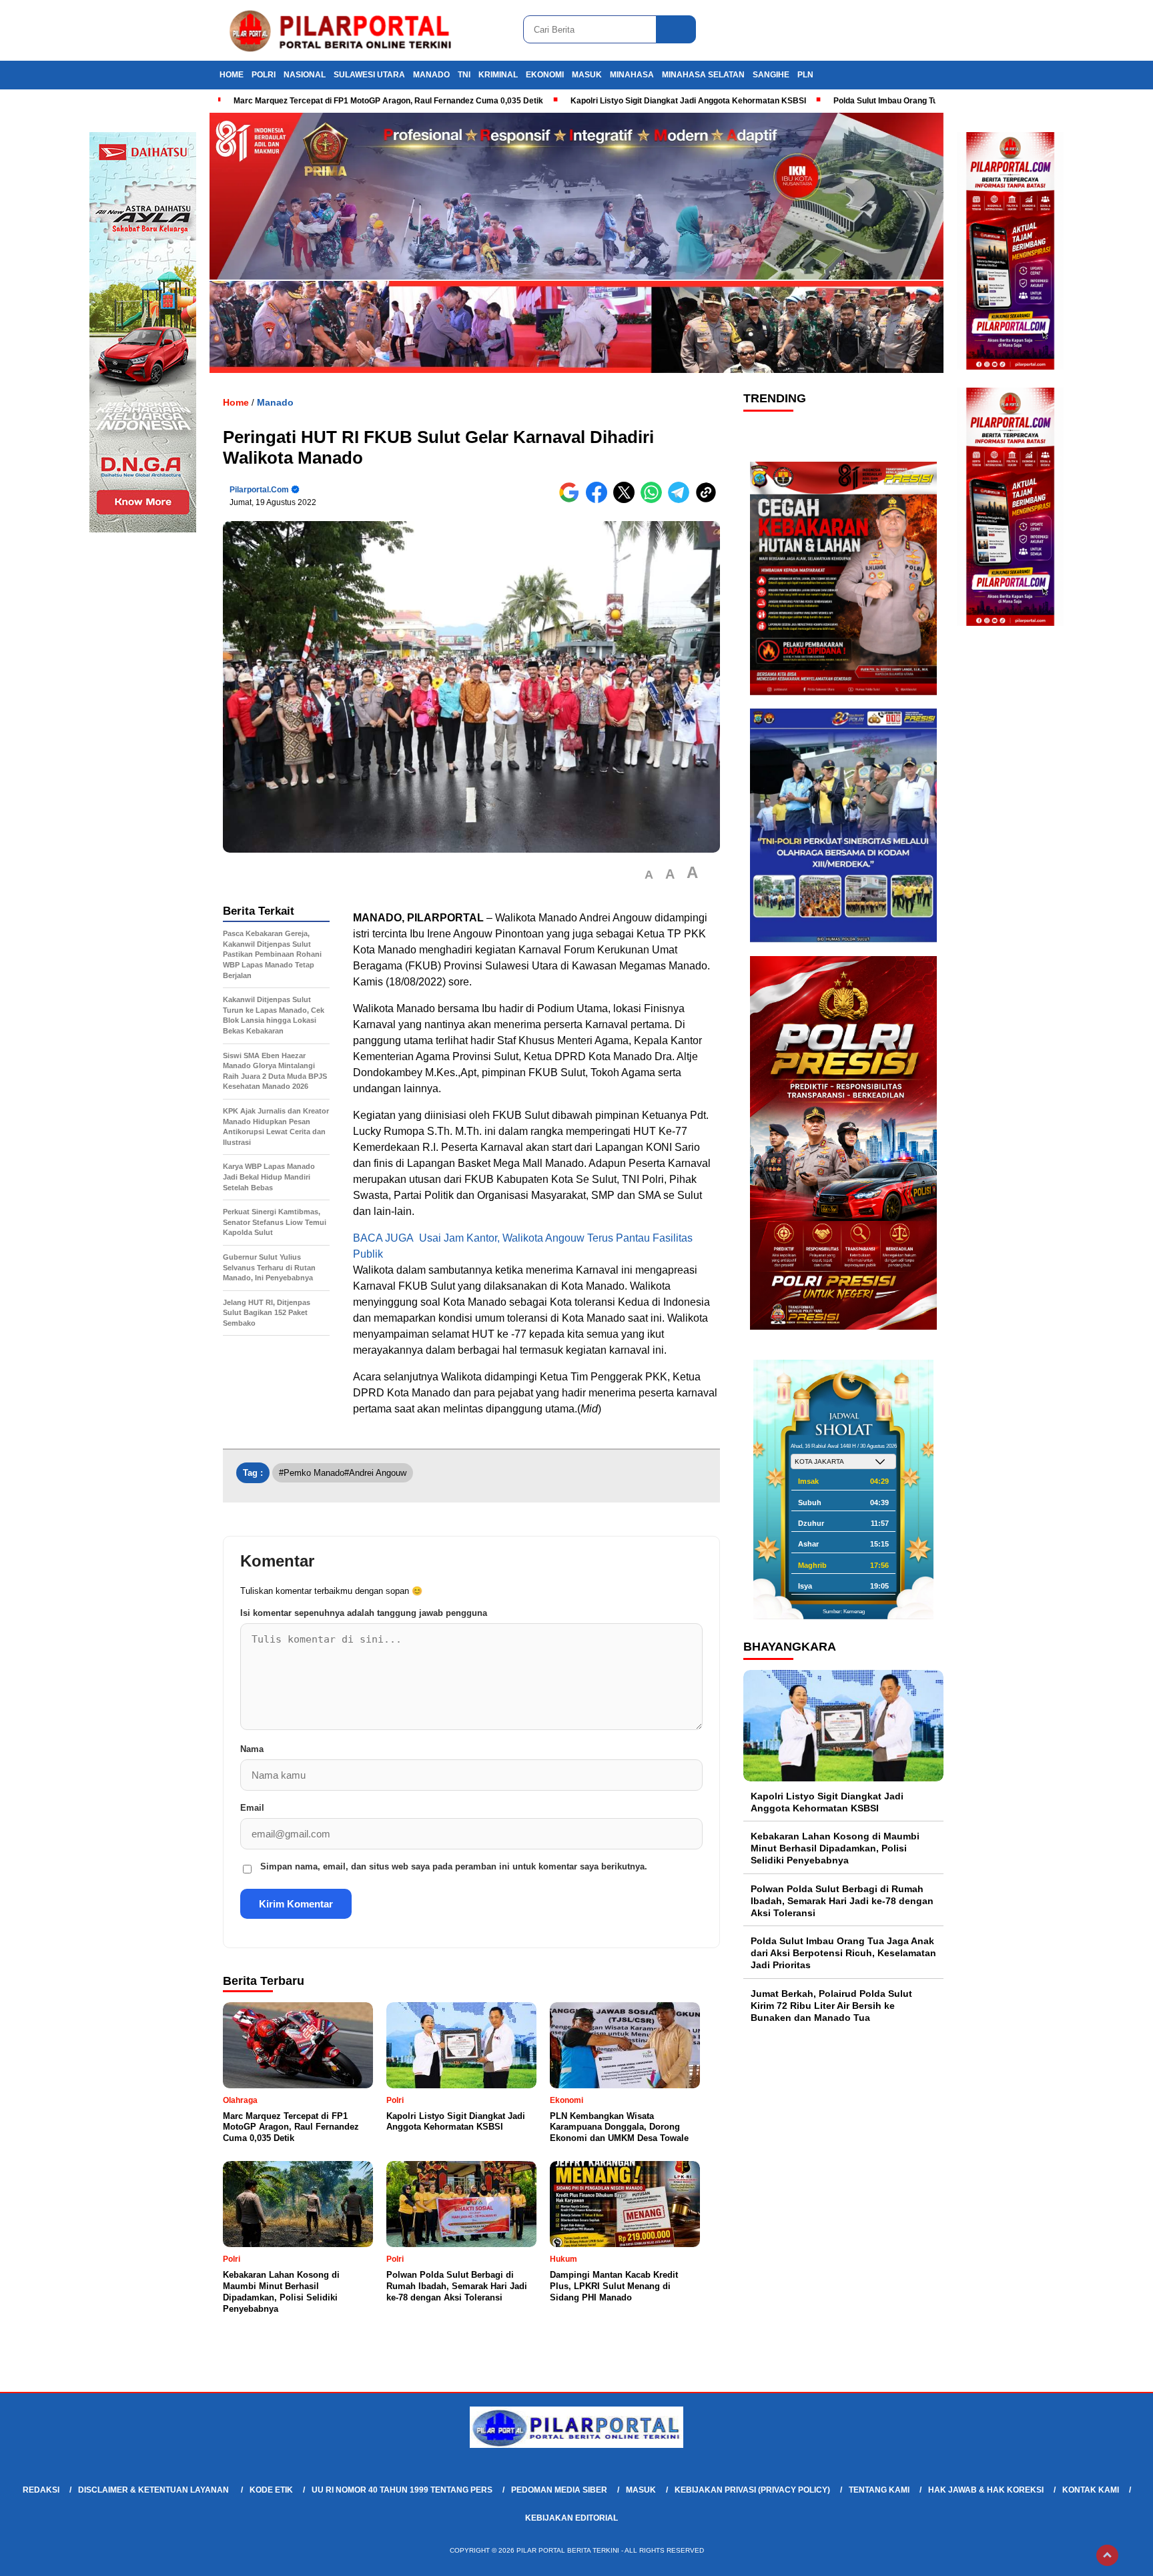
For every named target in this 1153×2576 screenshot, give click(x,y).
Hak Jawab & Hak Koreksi (986, 2490)
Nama (252, 1749)
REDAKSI (41, 2490)
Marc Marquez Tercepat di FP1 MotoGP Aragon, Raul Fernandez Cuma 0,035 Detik (388, 101)
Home (232, 75)
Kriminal (498, 75)
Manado (431, 75)
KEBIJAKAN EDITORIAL (571, 2518)
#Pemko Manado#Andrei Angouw (343, 1473)
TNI (464, 75)
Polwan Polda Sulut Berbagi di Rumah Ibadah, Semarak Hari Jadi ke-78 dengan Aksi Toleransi (842, 1901)
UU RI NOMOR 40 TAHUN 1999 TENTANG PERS (402, 2490)
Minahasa (632, 75)
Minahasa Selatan (703, 75)
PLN (805, 75)
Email (252, 1808)
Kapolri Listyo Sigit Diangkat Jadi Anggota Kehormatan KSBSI (688, 101)
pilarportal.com (259, 490)
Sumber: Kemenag (844, 1612)
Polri (264, 75)
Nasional (305, 75)
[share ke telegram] (682, 500)
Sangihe (771, 75)
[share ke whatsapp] (654, 500)
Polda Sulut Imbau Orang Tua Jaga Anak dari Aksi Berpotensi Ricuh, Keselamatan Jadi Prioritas (843, 1953)
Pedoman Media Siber (559, 2490)
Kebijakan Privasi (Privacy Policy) (752, 2490)
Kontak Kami (1091, 2490)
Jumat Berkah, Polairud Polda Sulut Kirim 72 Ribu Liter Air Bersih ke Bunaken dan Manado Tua (831, 2006)
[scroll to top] (1107, 2555)
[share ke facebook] (600, 500)
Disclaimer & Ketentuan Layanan (154, 2490)
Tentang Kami (879, 2490)
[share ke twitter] (627, 500)
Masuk (587, 75)
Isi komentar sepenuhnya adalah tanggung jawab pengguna (364, 1613)
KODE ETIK (271, 2490)
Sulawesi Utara (369, 75)
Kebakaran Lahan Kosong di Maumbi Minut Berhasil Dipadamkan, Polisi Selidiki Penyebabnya (835, 1848)
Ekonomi (545, 75)
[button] (649, 875)
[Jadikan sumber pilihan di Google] (572, 500)
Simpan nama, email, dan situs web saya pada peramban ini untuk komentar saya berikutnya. (454, 1866)
